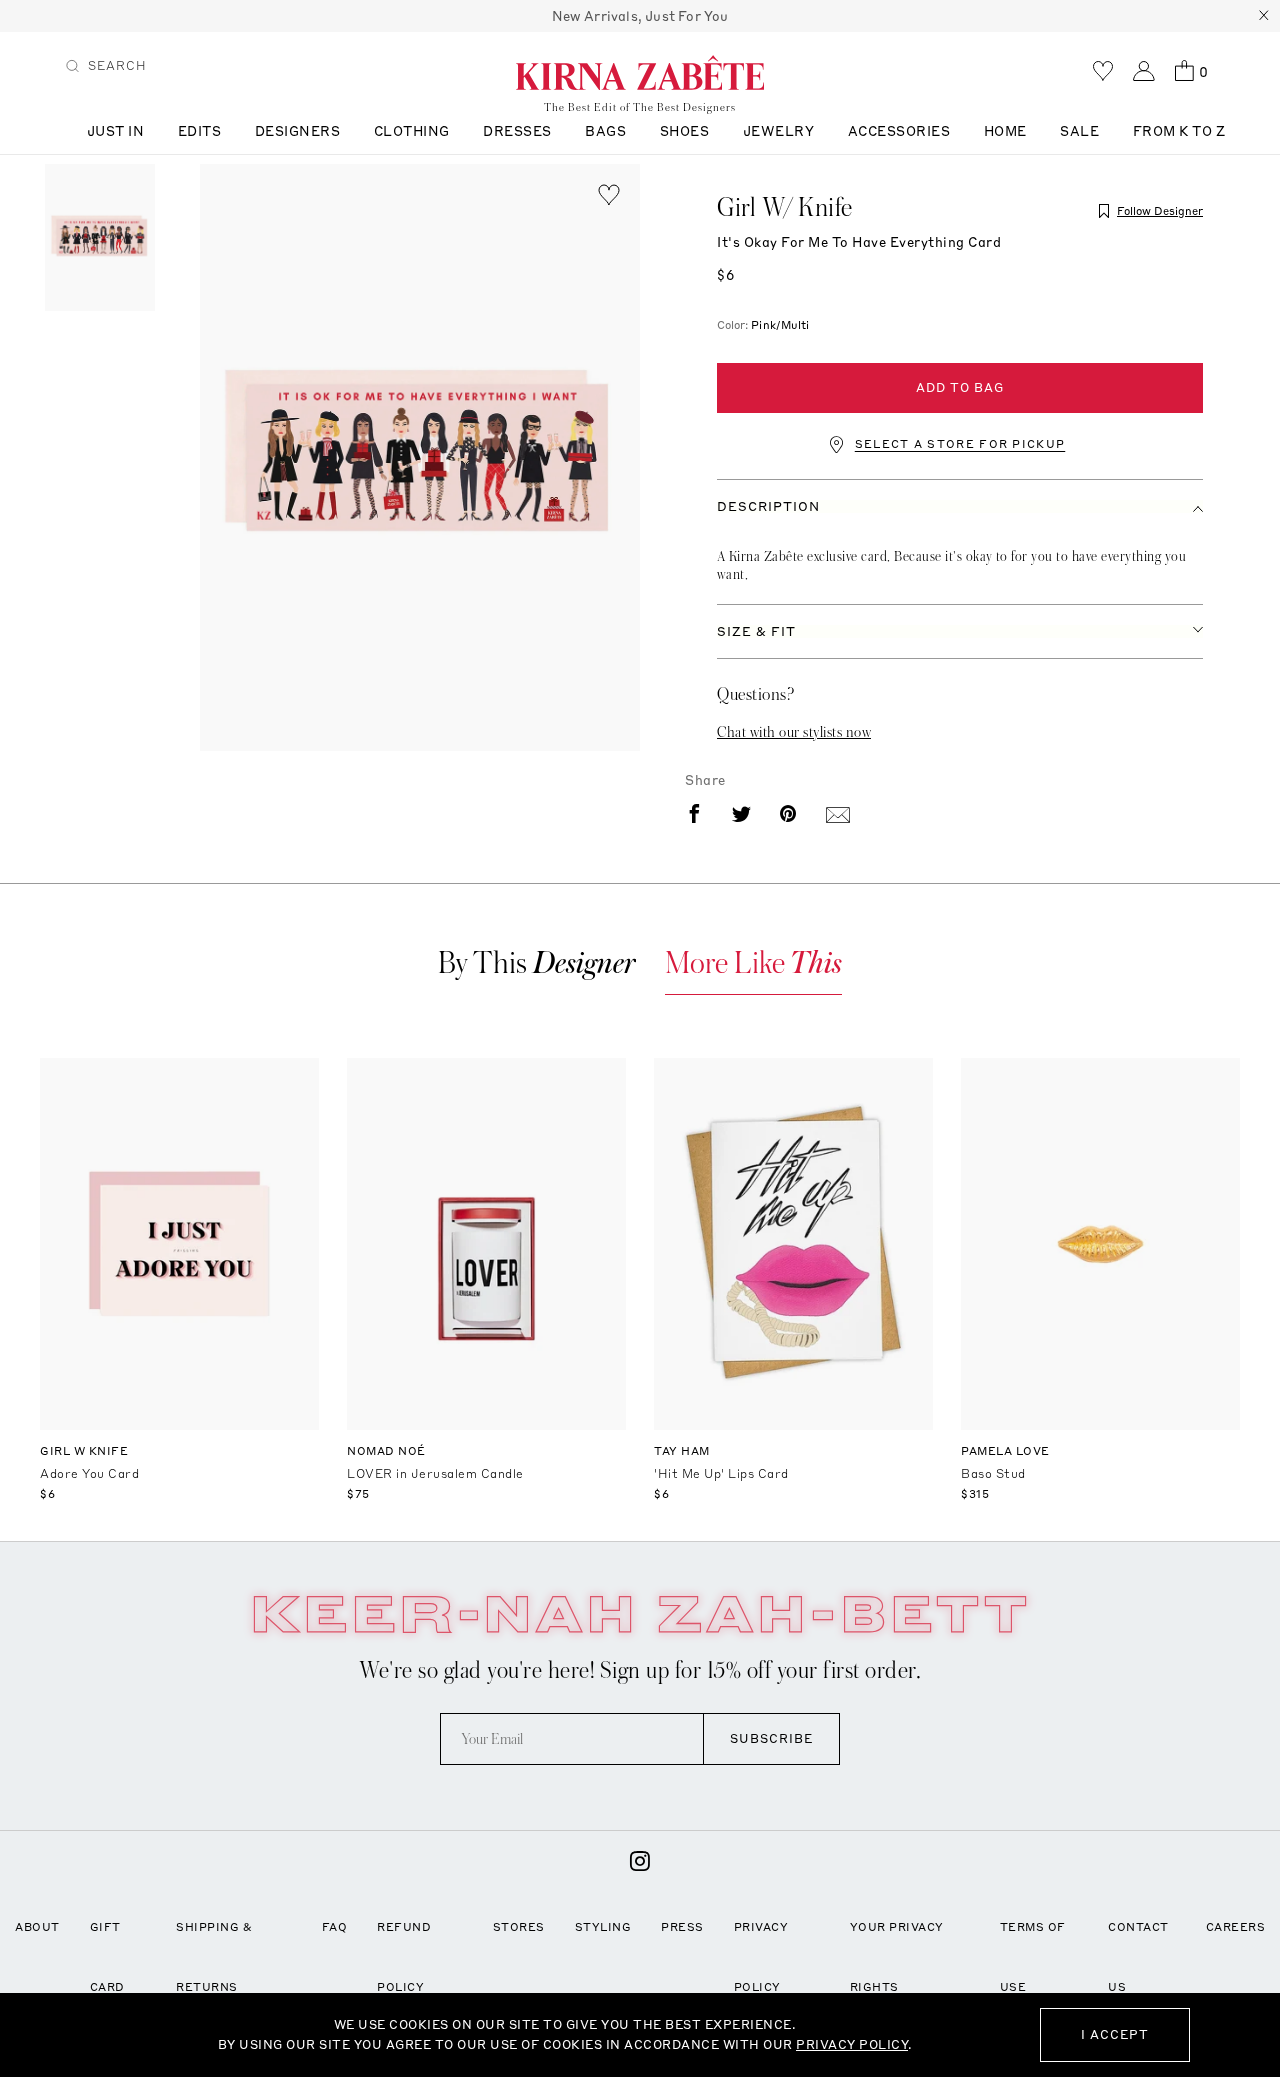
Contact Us (1138, 1957)
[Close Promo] (1264, 16)
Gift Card (107, 1957)
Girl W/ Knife (785, 208)
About (37, 1927)
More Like (753, 963)
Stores (519, 1927)
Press (682, 1927)
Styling (603, 1927)
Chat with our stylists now (794, 732)
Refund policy (404, 1957)
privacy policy (852, 2044)
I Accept (1115, 2034)
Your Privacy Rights (897, 1957)
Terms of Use (1033, 1957)
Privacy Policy (761, 1957)
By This (537, 963)
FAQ (335, 1927)
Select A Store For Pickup (960, 444)
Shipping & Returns (214, 1957)
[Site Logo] (640, 72)
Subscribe (771, 1738)
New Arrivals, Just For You (640, 16)
